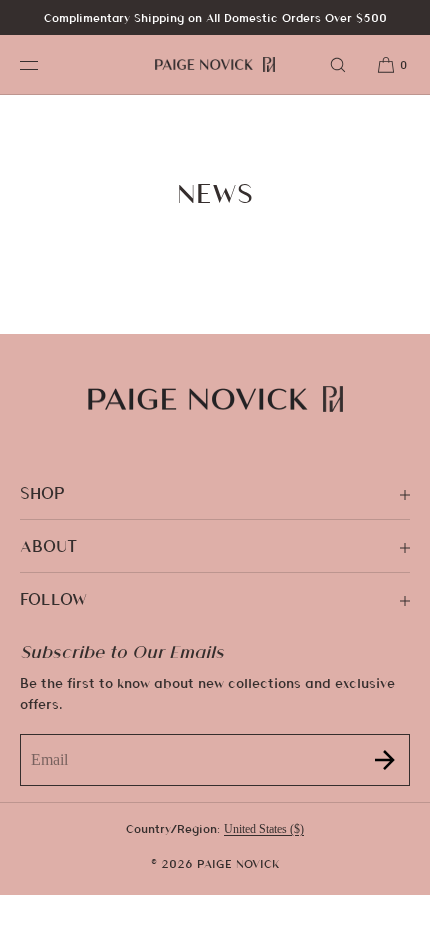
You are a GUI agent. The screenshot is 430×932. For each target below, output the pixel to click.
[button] (338, 64)
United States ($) (264, 829)
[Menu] (44, 64)
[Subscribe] (385, 759)
